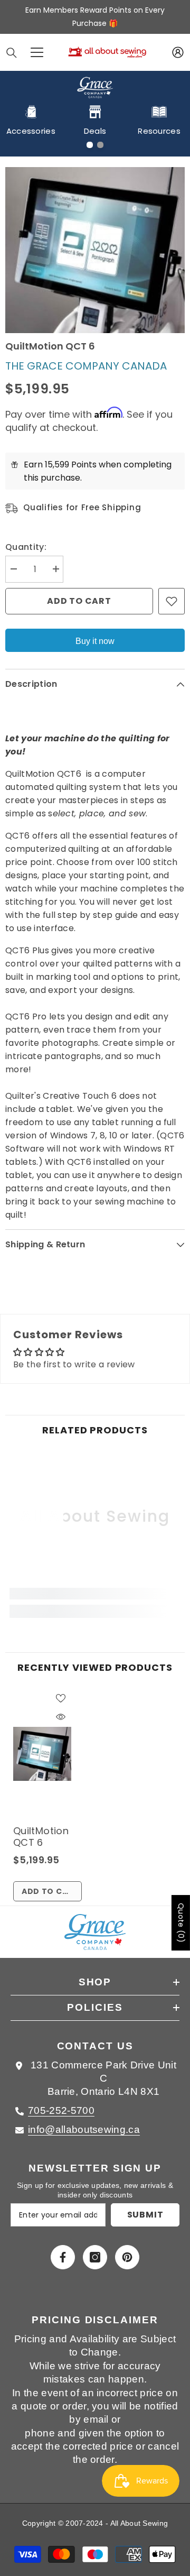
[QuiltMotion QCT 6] (42, 1754)
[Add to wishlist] (172, 601)
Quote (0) (181, 1923)
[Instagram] (95, 2257)
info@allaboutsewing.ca (84, 2129)
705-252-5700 (61, 2110)
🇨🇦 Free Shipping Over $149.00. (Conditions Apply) (95, 17)
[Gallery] (95, 250)
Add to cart (79, 601)
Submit (145, 2215)
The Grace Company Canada (86, 366)
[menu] (37, 52)
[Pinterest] (127, 2257)
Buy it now (95, 641)
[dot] (90, 145)
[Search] (12, 53)
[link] (95, 1594)
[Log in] (178, 52)
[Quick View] (61, 1717)
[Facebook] (63, 2257)
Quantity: (26, 547)
